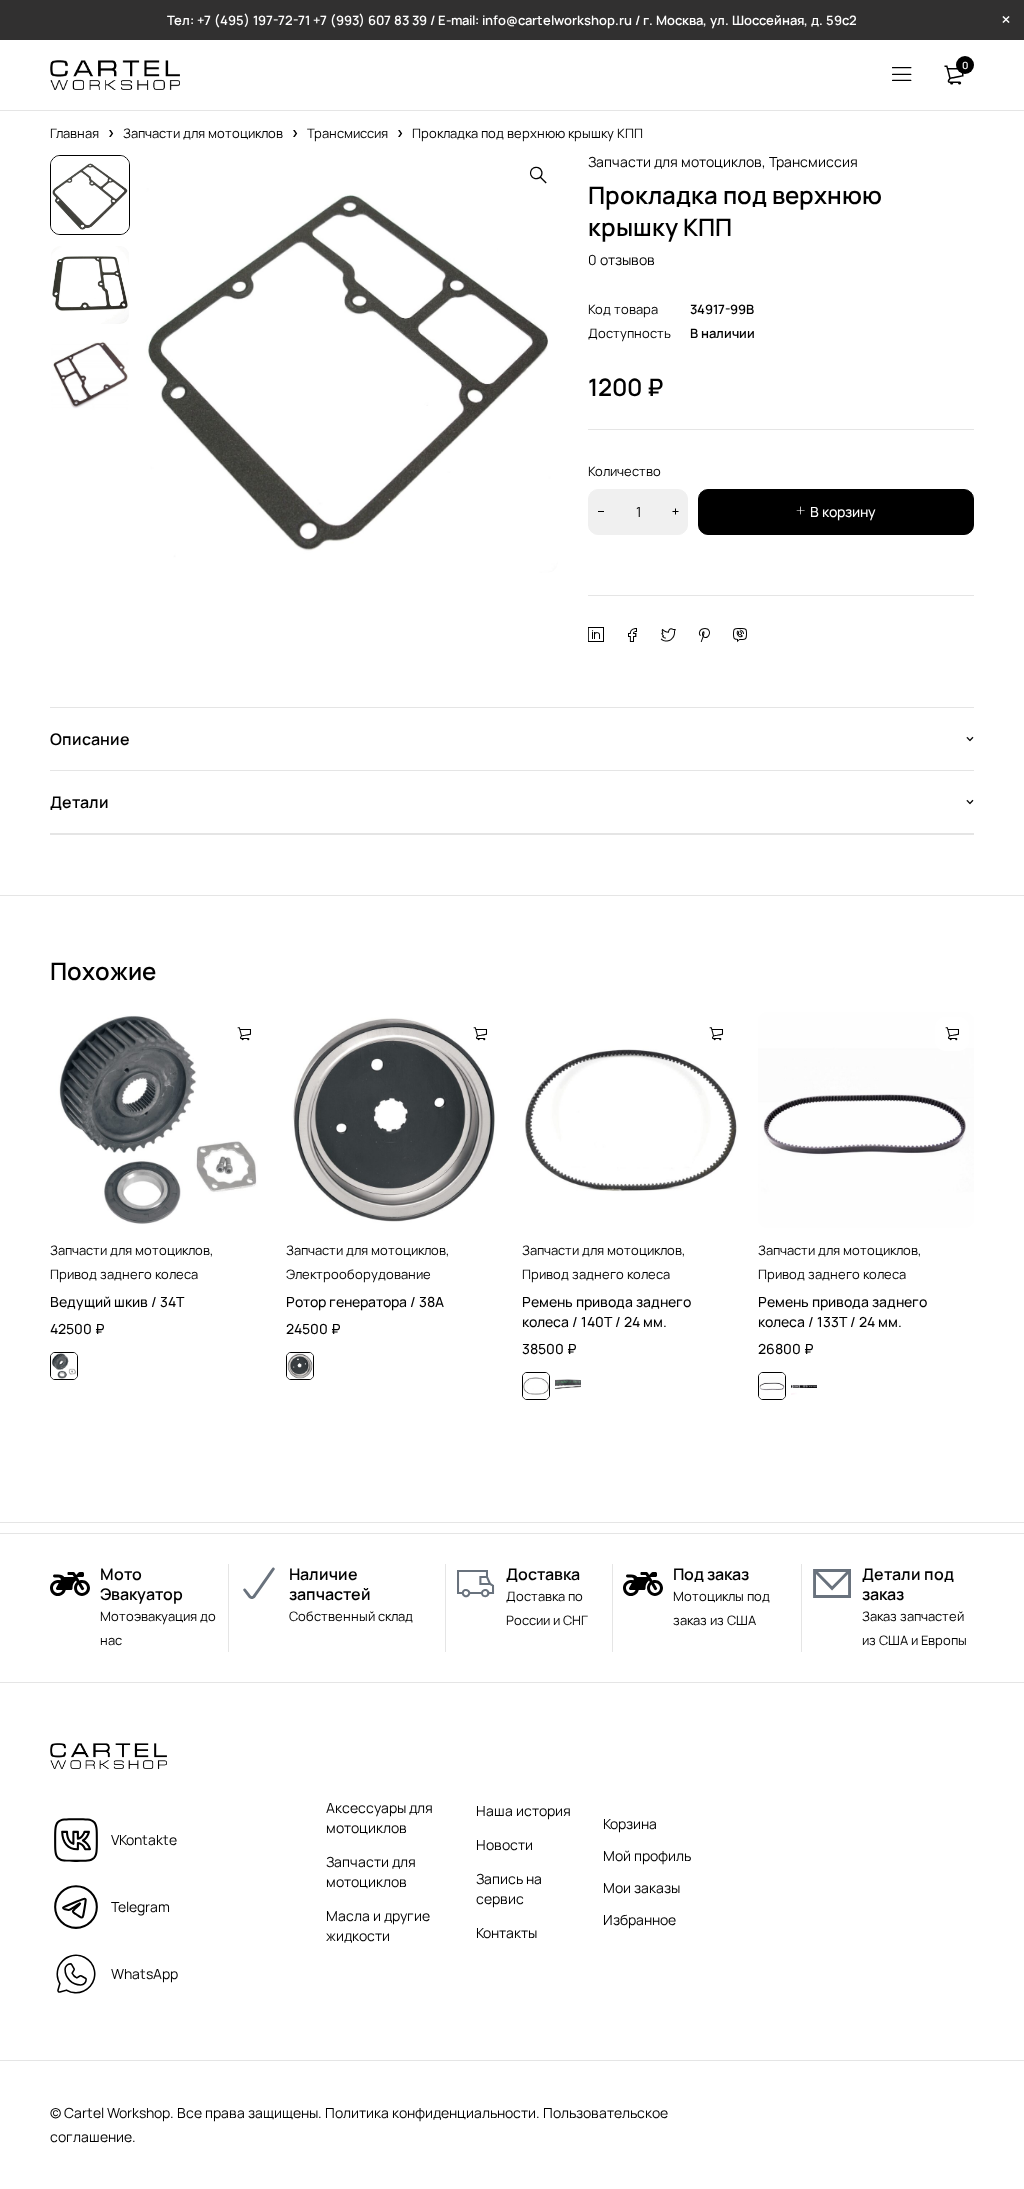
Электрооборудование (358, 1274)
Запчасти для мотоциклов (203, 133)
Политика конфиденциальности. (432, 2112)
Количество (624, 471)
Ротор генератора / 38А (365, 1301)
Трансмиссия (347, 133)
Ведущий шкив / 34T (117, 1301)
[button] (538, 175)
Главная (74, 133)
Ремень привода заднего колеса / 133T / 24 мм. (842, 1311)
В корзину (843, 511)
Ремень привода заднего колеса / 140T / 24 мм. (606, 1311)
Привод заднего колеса (124, 1274)
